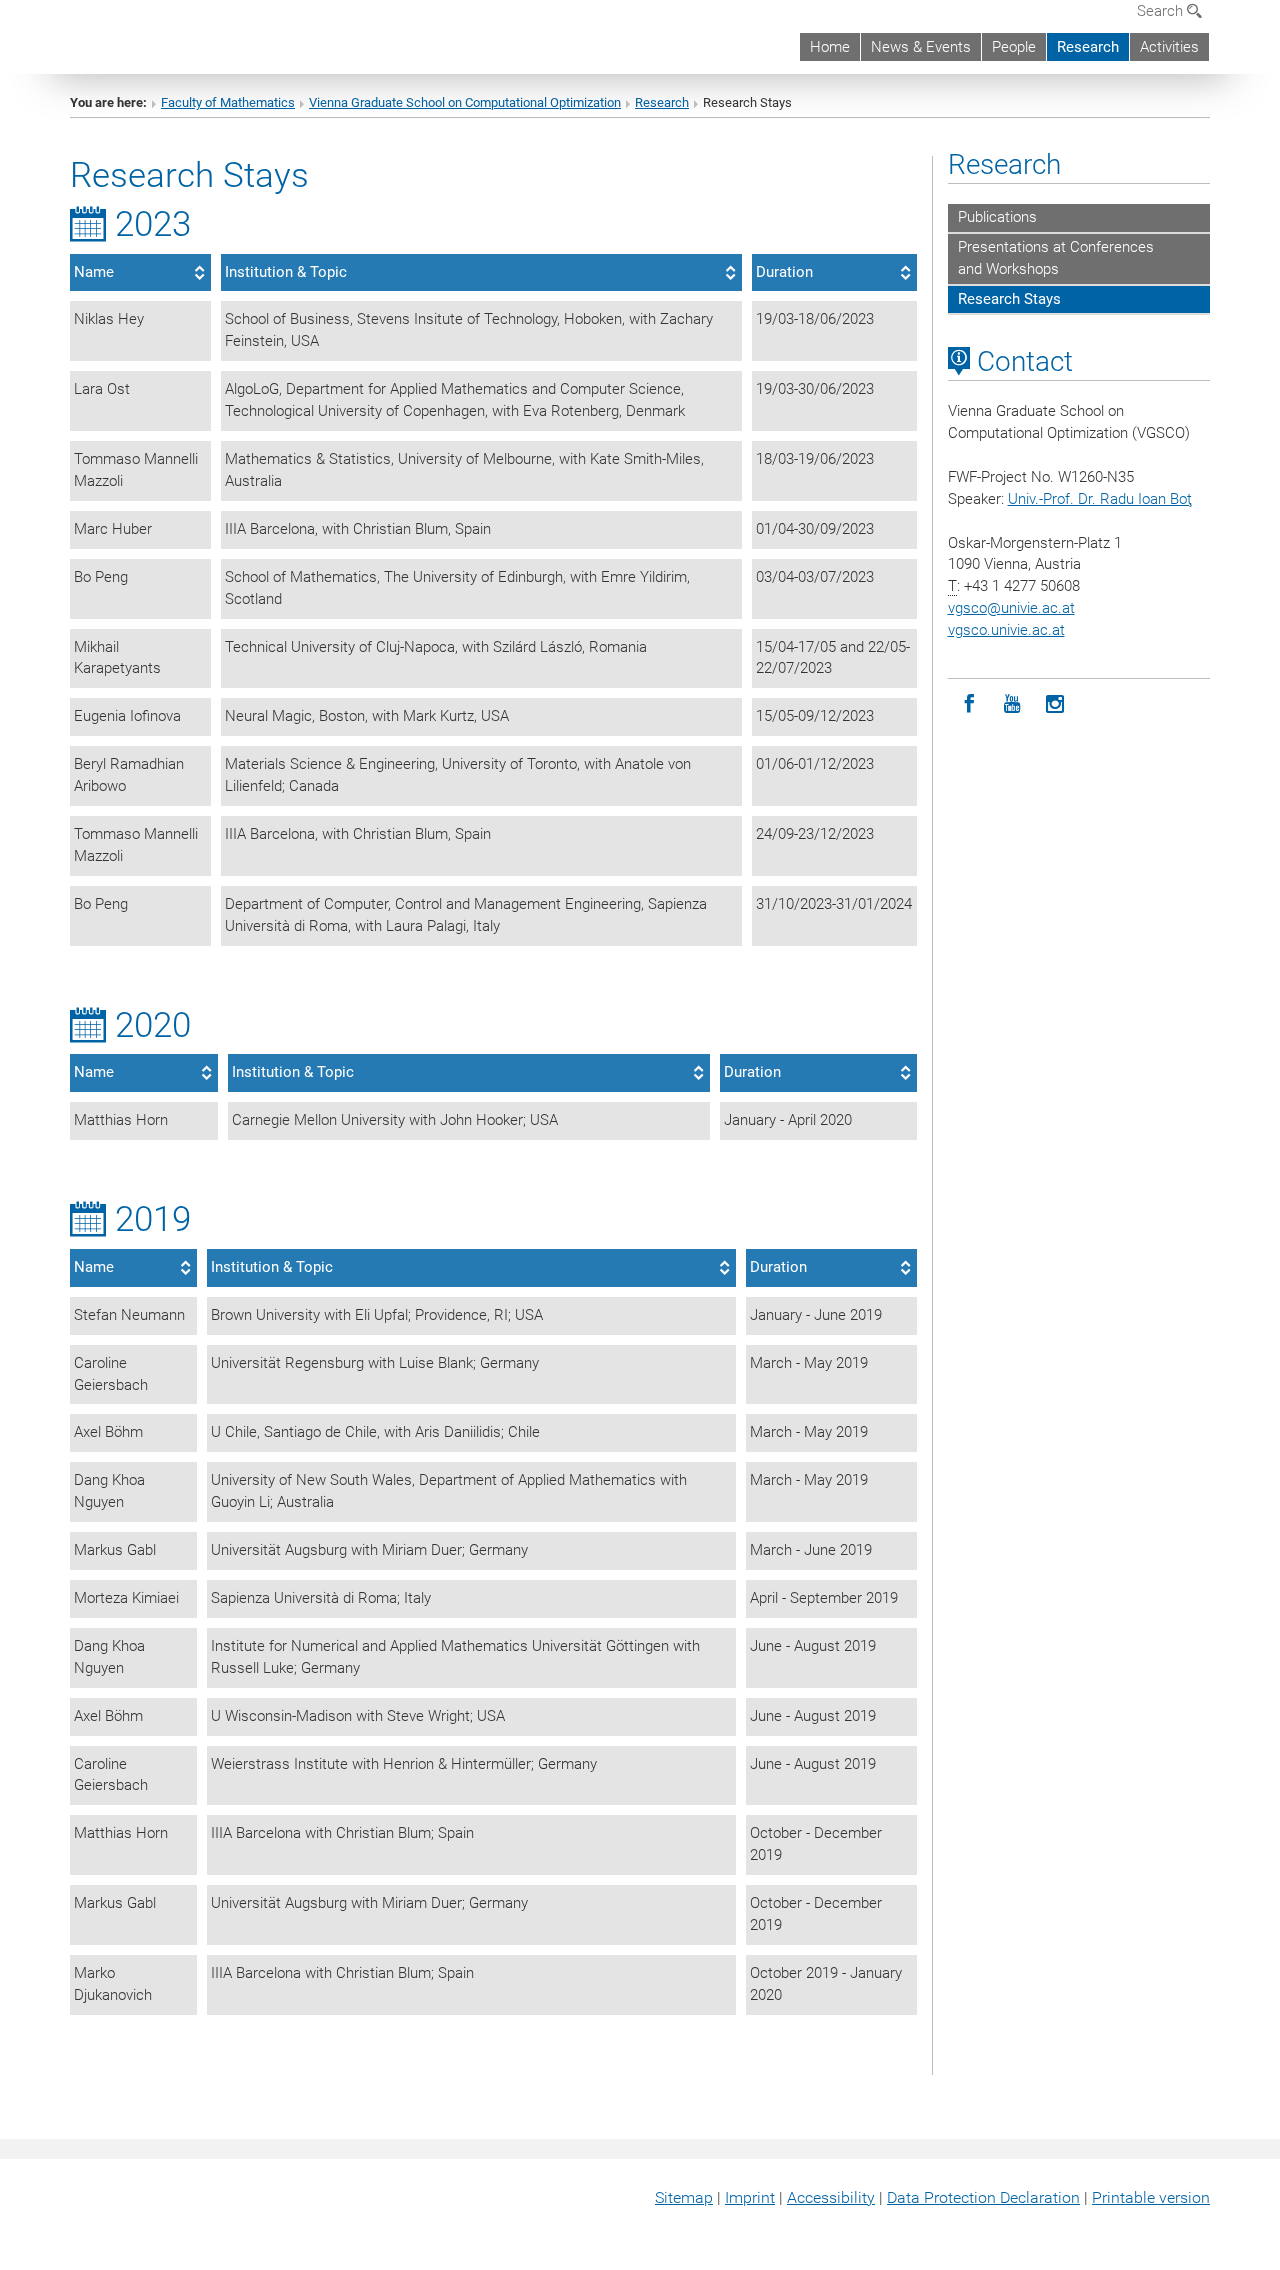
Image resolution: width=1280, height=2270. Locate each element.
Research (1088, 47)
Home (830, 47)
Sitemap (684, 2197)
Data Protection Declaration (983, 2197)
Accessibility (831, 2197)
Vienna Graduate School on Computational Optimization (465, 102)
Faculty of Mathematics (228, 102)
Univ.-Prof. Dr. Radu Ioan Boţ (1100, 499)
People (1014, 47)
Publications (997, 217)
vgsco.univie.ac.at (1006, 630)
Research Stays (1009, 299)
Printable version (1151, 2197)
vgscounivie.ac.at (1011, 608)
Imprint (750, 2197)
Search (1162, 11)
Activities (1169, 47)
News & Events (921, 47)
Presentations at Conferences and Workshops (1056, 258)
